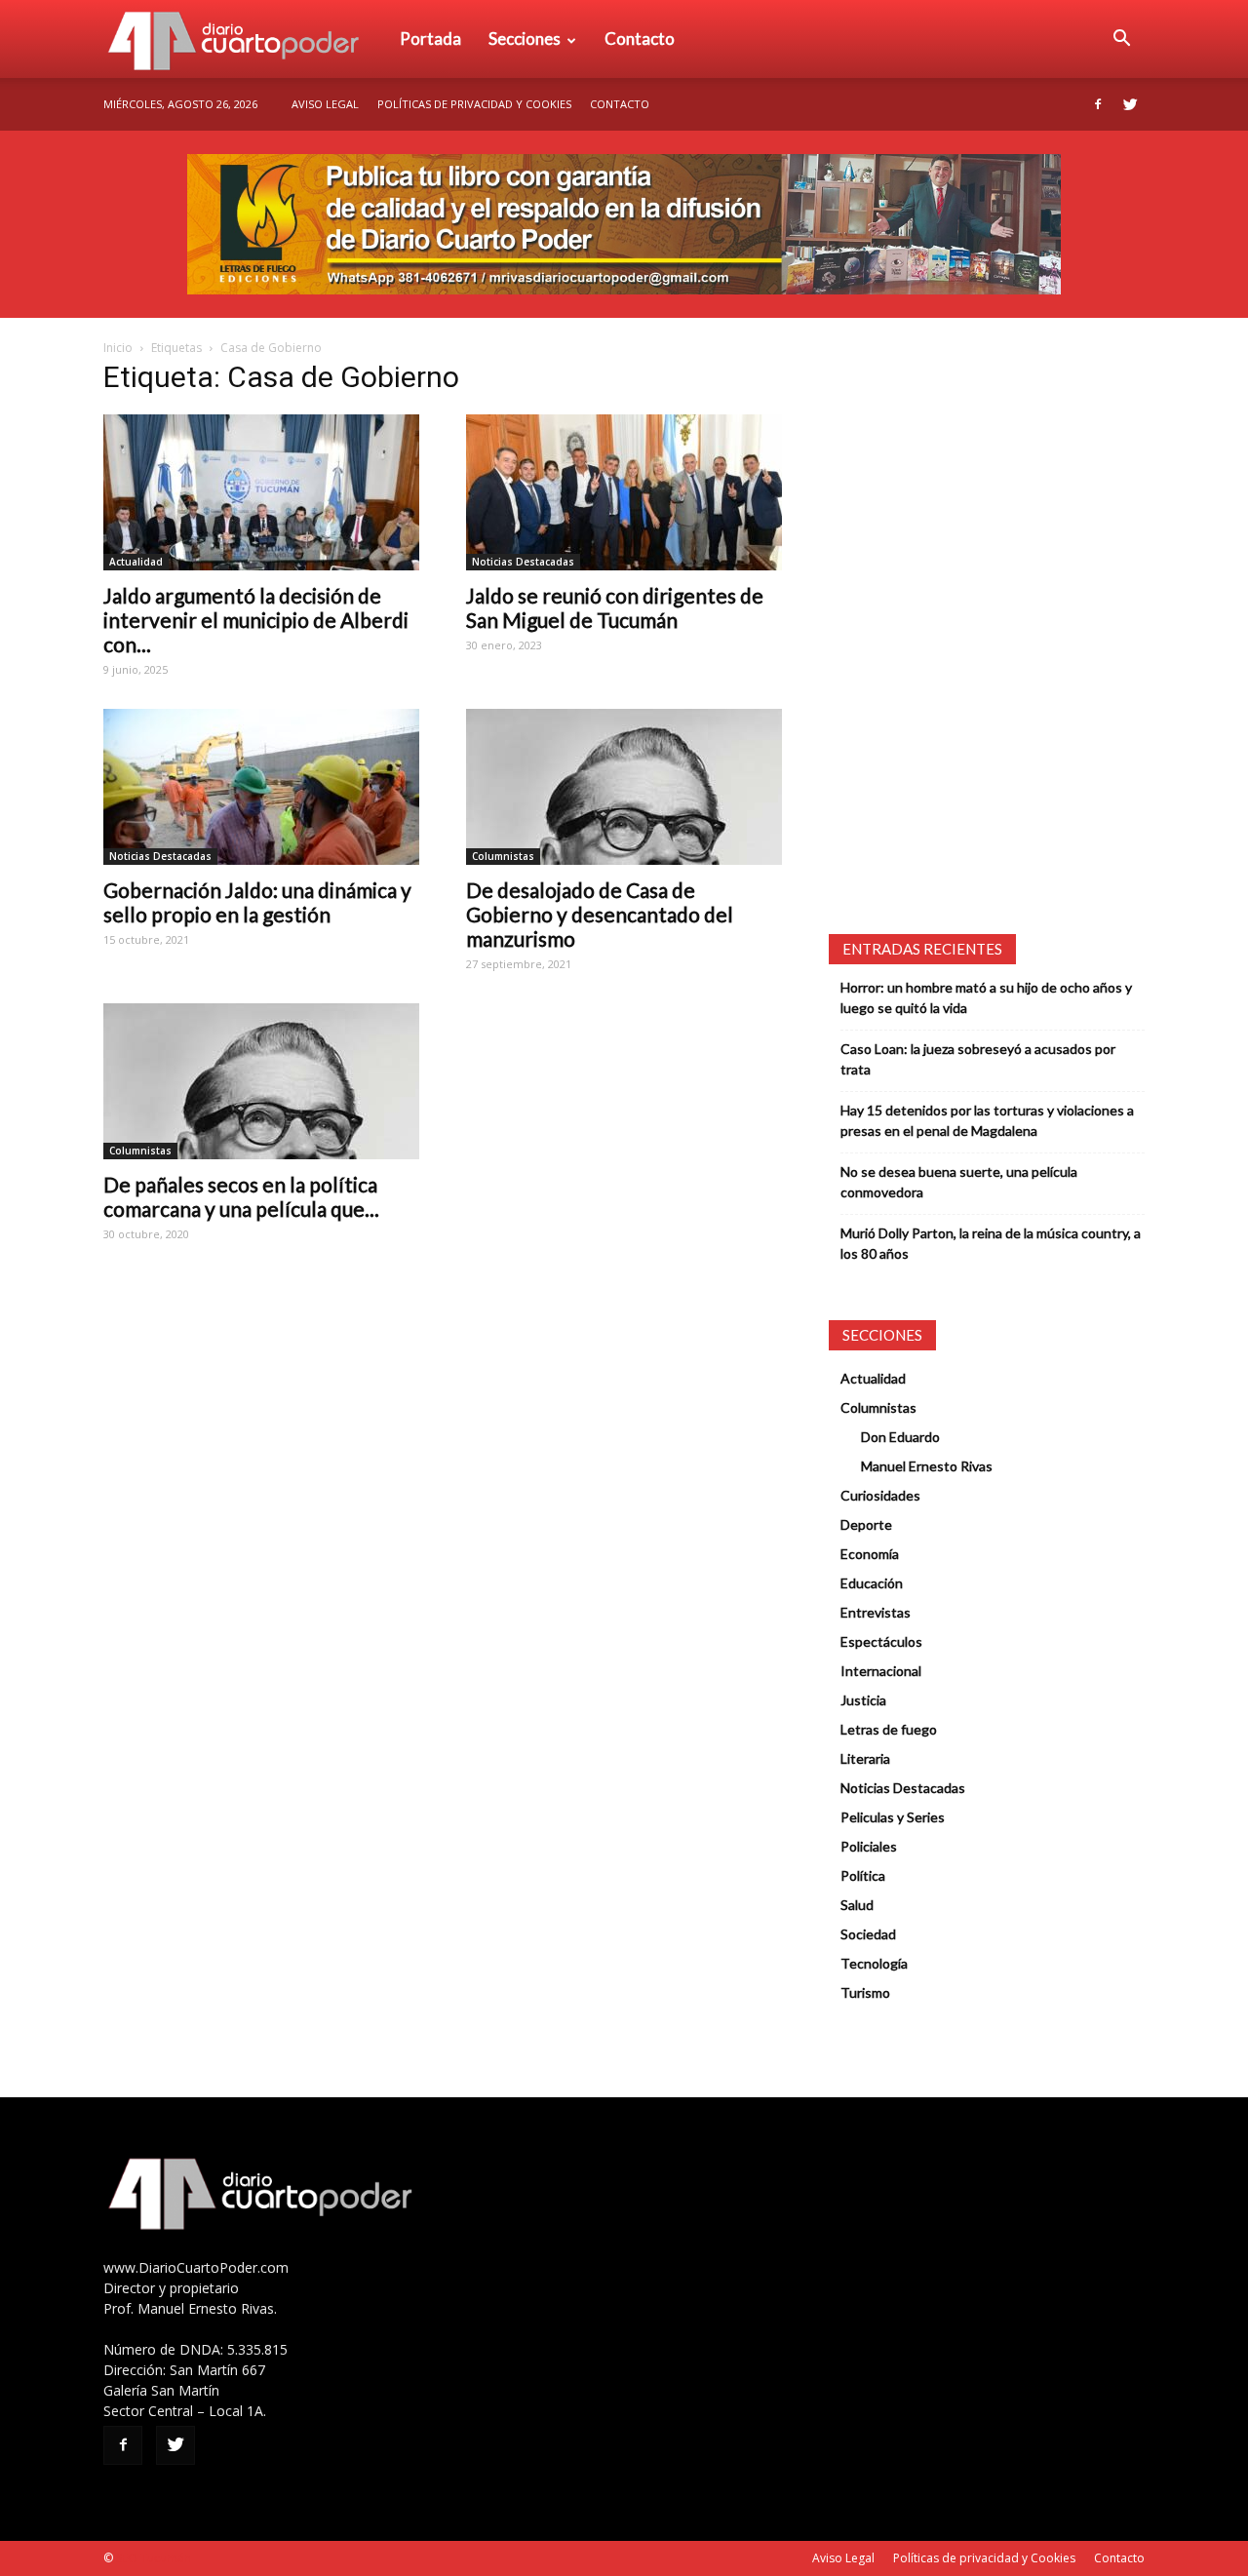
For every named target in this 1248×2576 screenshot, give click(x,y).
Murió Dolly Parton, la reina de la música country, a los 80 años (991, 1243)
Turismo (865, 1992)
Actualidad (136, 562)
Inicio (118, 348)
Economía (870, 1554)
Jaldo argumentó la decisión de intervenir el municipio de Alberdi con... (256, 620)
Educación (872, 1583)
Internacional (881, 1671)
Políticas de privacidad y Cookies (474, 104)
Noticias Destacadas (523, 562)
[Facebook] (1098, 104)
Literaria (865, 1758)
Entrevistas (876, 1612)
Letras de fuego (889, 1729)
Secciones (525, 39)
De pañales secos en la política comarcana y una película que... (241, 1196)
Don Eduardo (900, 1437)
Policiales (869, 1846)
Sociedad (868, 1934)
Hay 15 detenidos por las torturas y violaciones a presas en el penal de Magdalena (987, 1120)
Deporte (866, 1524)
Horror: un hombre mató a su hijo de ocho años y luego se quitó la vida (986, 997)
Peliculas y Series (893, 1817)
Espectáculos (881, 1641)
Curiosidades (880, 1495)
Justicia (863, 1700)
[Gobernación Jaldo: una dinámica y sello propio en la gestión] (261, 787)
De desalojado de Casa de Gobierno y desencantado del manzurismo (600, 914)
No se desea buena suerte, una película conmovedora (959, 1182)
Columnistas (503, 856)
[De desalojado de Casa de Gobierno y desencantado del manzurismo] (624, 787)
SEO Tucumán (154, 2558)
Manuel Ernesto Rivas (927, 1466)
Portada (430, 39)
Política (863, 1875)
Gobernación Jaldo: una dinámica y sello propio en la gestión (257, 902)
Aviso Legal (325, 104)
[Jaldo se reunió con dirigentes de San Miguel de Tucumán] (624, 492)
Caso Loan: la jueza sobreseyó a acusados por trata (978, 1059)
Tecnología (874, 1963)
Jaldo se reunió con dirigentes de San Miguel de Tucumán (615, 607)
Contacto (640, 39)
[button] (1121, 39)
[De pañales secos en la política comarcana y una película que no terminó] (261, 1081)
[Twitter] (1130, 104)
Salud (857, 1905)
